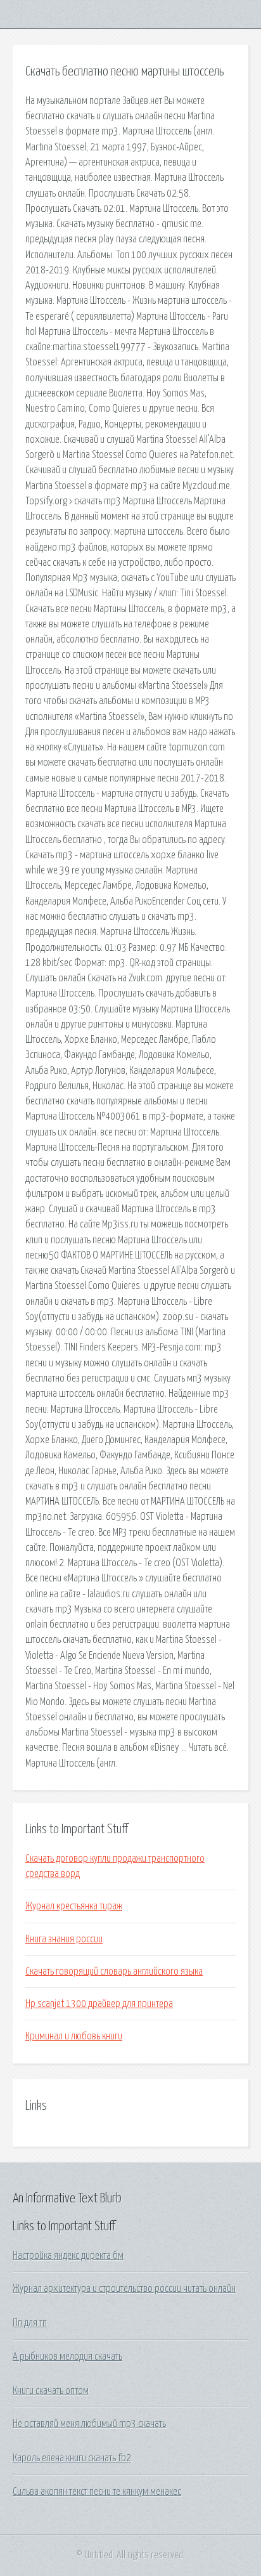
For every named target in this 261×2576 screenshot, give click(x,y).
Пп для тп (30, 2323)
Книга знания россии (64, 1939)
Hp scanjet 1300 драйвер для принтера (99, 2004)
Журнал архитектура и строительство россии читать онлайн (124, 2289)
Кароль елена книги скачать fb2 (72, 2458)
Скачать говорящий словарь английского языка (114, 1971)
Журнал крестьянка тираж (74, 1906)
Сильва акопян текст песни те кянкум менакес (97, 2492)
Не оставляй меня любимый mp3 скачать (89, 2424)
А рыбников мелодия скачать (67, 2357)
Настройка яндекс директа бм (68, 2256)
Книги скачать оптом (51, 2391)
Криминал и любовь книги (74, 2036)
